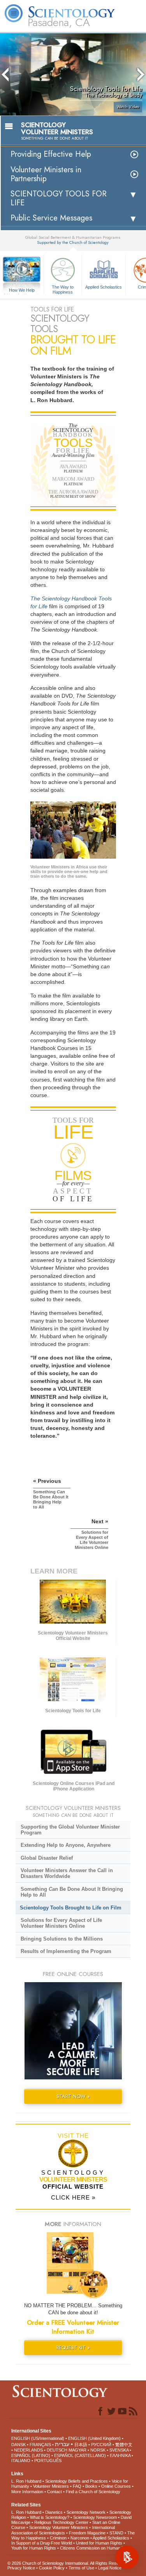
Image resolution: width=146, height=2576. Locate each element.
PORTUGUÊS (48, 2460)
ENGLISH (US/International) (38, 2438)
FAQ (77, 2486)
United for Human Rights (99, 2543)
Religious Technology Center (61, 2522)
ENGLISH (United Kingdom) (94, 2438)
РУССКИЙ (101, 2445)
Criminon (58, 2538)
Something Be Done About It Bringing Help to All (72, 1892)
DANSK (18, 2445)
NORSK (98, 2450)
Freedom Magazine (87, 2533)
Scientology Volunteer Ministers (59, 2527)
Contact (55, 2492)
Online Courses (116, 2486)
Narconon (80, 2538)
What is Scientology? (50, 2517)
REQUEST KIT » (73, 2348)
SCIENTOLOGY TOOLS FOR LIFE (59, 198)
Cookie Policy (52, 2568)
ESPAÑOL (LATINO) (31, 2455)
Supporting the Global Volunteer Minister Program (70, 1830)
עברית (62, 2444)
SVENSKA (119, 2450)
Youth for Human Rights (34, 2548)
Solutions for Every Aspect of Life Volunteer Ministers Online (61, 1923)
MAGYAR (77, 2450)
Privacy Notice (21, 2568)
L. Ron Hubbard (26, 2481)
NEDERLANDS (28, 2450)
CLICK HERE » (73, 2197)
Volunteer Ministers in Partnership (46, 174)
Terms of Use (81, 2568)
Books (91, 2486)
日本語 (81, 2445)
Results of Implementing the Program (66, 1951)
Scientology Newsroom (95, 2517)
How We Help (22, 290)
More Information (27, 2492)
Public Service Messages (51, 218)
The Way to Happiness (63, 289)
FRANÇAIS (40, 2445)
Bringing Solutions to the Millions (62, 1939)
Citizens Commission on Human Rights (97, 2548)
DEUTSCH (57, 2450)
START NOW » (73, 2096)
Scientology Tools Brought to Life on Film (71, 1908)
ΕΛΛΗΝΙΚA (120, 2455)
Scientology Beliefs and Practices (77, 2481)
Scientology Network (86, 2512)
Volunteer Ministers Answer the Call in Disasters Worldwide (67, 1873)
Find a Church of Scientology (93, 2492)
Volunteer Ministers (51, 2486)
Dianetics (54, 2512)
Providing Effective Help (51, 154)
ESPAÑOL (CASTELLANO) (80, 2455)
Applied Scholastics (104, 287)
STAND (116, 2533)
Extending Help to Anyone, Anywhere (66, 1845)
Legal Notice (110, 2568)
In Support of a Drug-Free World (42, 2543)
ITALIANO (21, 2460)
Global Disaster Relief (47, 1858)
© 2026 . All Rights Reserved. (68, 2563)
